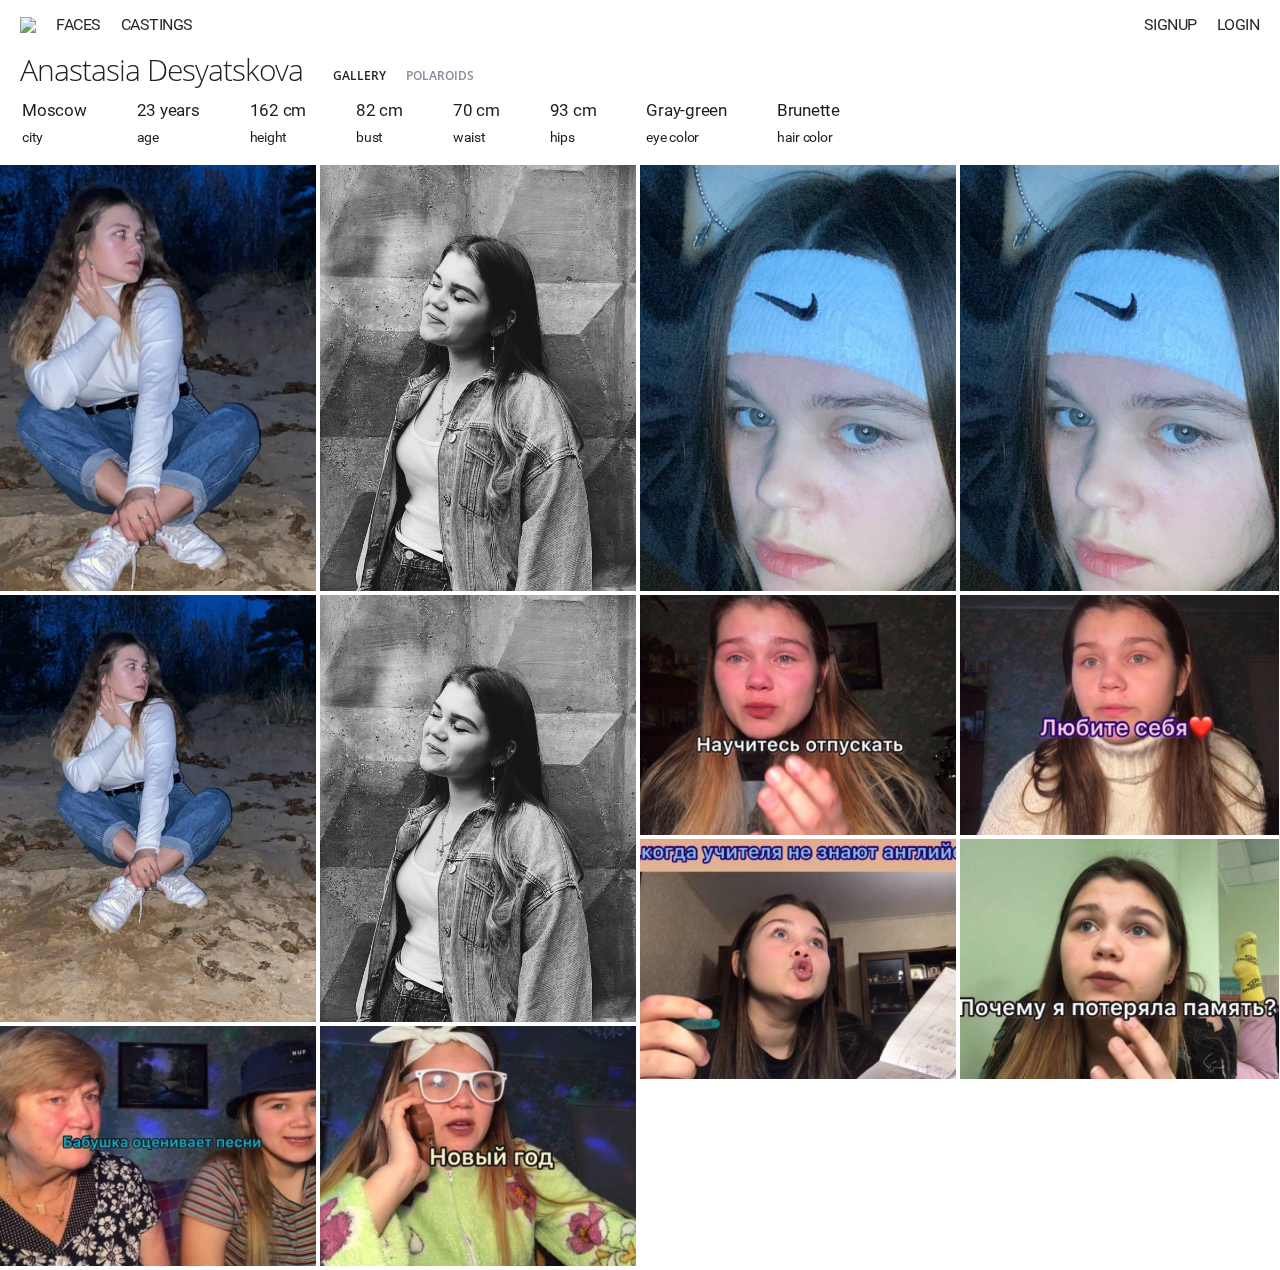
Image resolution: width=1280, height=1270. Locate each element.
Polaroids (440, 75)
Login (1238, 24)
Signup (1170, 24)
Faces (78, 24)
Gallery (359, 75)
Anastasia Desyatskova (161, 69)
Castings (157, 24)
